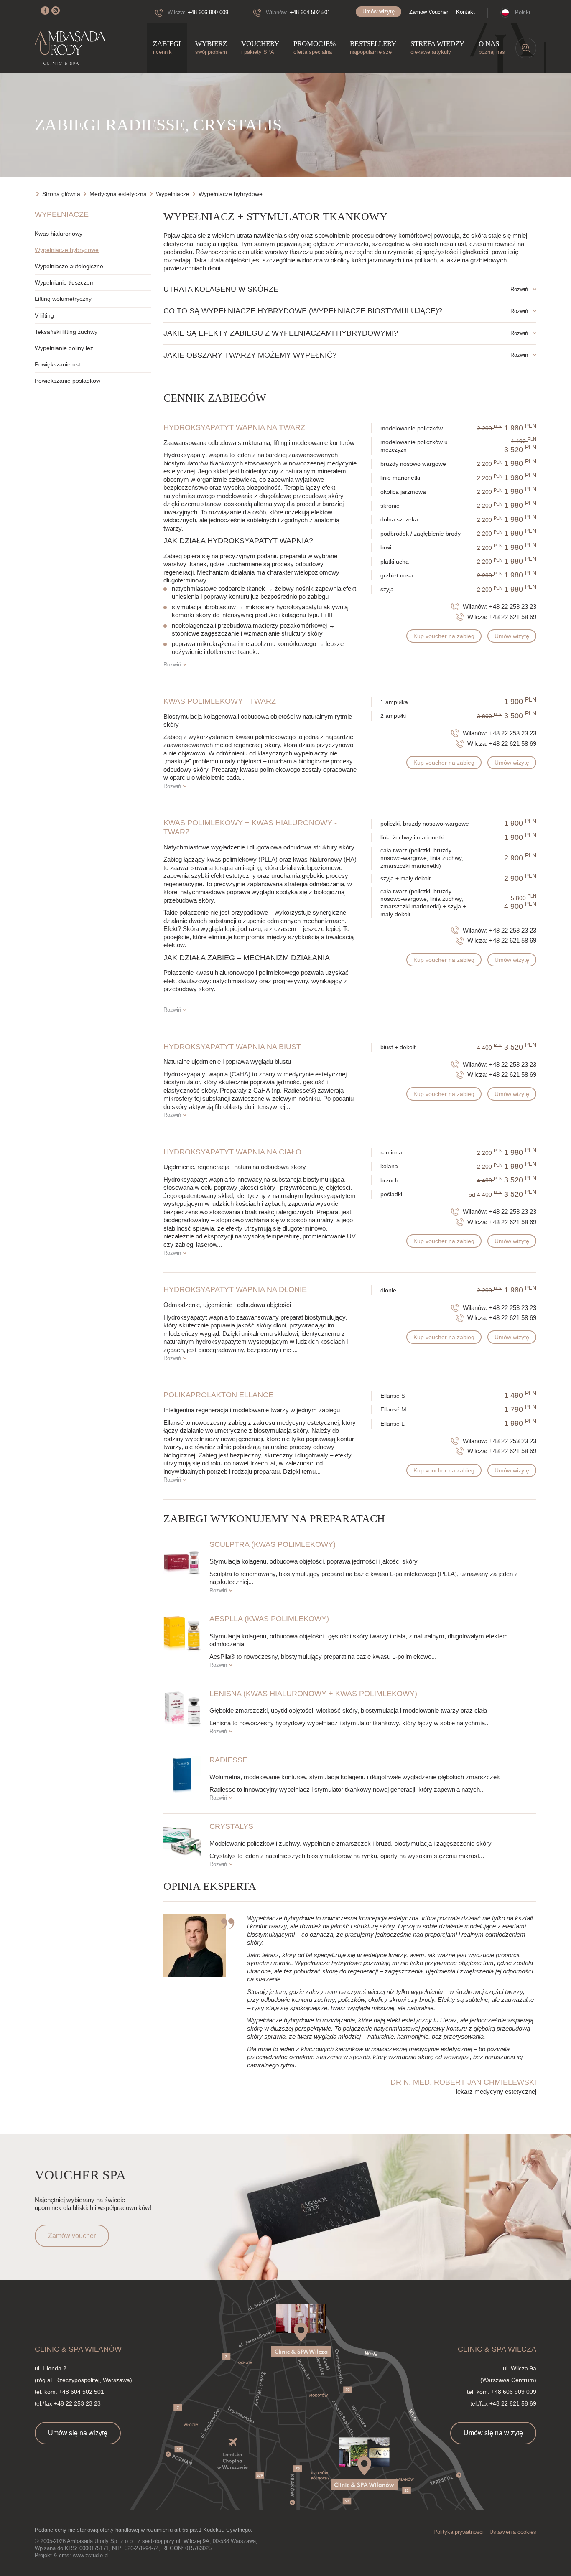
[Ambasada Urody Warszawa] (70, 48)
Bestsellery (373, 47)
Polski (523, 12)
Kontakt (465, 12)
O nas (492, 47)
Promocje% (315, 47)
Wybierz (211, 47)
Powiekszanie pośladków (68, 381)
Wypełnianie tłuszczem (65, 282)
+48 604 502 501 (310, 12)
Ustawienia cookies (513, 2532)
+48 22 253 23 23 (513, 606)
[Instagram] (56, 10)
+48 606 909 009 (208, 12)
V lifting (44, 315)
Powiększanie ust (57, 364)
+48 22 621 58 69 (513, 617)
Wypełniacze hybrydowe (67, 250)
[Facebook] (45, 10)
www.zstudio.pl (91, 2555)
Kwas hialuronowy (59, 234)
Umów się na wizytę (78, 2433)
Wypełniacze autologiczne (69, 266)
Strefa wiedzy (437, 47)
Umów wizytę (379, 11)
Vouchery (260, 47)
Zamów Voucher (429, 12)
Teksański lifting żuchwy (66, 332)
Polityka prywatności (459, 2532)
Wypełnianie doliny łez (64, 348)
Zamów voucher (72, 2236)
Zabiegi (167, 47)
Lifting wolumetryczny (63, 299)
